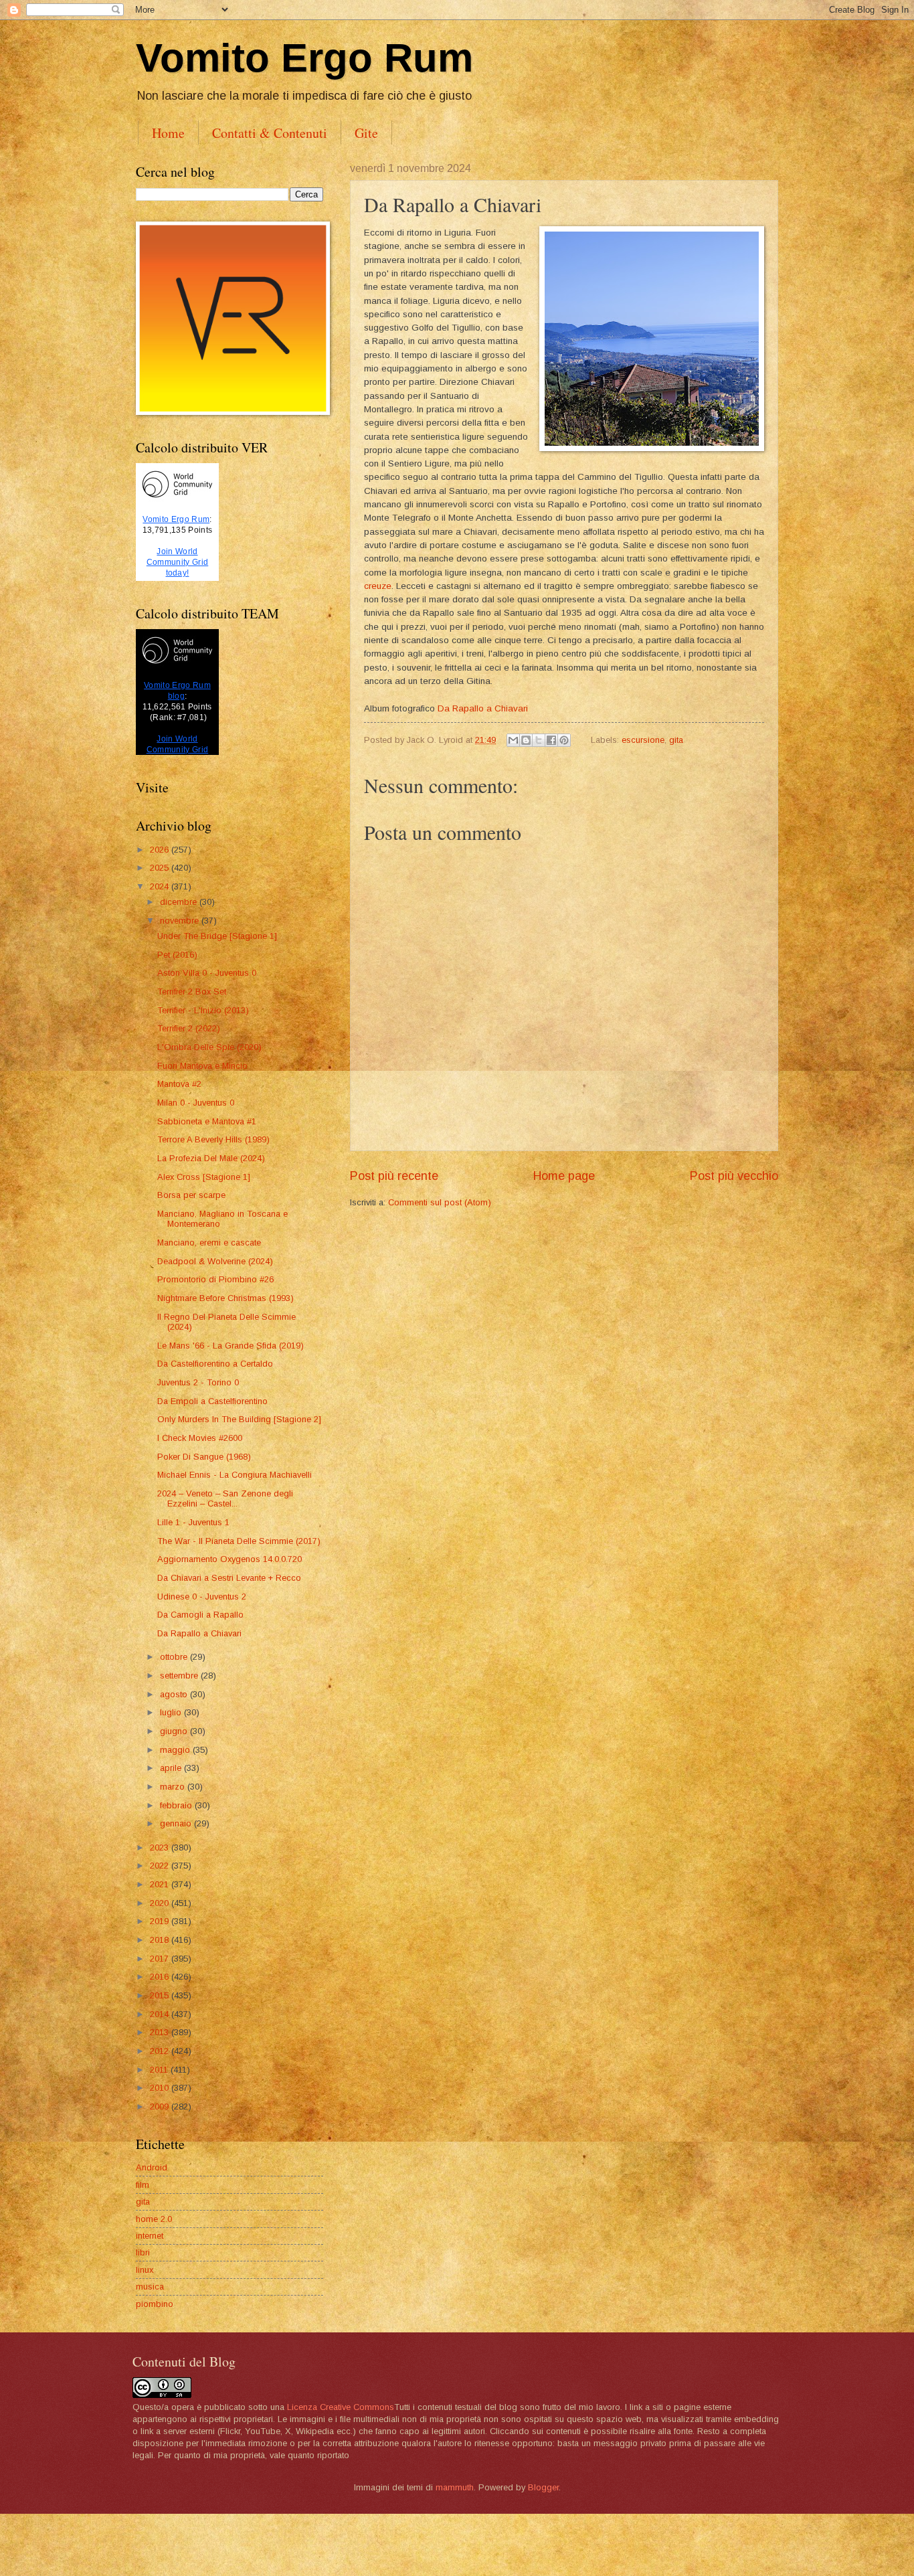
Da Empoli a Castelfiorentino (212, 1401)
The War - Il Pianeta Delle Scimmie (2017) (239, 1541)
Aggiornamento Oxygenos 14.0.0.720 (230, 1559)
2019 (161, 1921)
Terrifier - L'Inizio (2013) (203, 1010)
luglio (172, 1712)
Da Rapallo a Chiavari (483, 708)
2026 (161, 850)
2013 (161, 2032)
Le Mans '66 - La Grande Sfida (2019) (231, 1346)
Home (168, 133)
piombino (155, 2304)
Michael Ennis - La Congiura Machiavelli (235, 1475)
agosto (175, 1694)
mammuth (455, 2487)
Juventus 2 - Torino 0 (198, 1382)
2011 (160, 2070)
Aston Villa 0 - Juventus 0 (207, 973)
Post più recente (394, 1176)
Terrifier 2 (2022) (189, 1028)
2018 (161, 1940)
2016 (161, 1977)
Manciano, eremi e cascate (209, 1242)
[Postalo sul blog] (526, 740)
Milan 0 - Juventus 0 (196, 1103)
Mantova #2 (179, 1084)
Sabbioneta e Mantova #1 (207, 1121)
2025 (161, 868)
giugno (175, 1731)
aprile (172, 1768)
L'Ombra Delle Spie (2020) (209, 1047)
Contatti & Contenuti (270, 133)
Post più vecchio (734, 1176)
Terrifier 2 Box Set (192, 992)
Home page (564, 1176)
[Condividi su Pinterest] (564, 740)
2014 (161, 2014)
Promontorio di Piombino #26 (215, 1279)
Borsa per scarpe (191, 1195)
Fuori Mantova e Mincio (202, 1066)
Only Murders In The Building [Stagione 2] (239, 1419)
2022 (161, 1866)
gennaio (177, 1823)
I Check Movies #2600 (200, 1438)
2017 (161, 1959)
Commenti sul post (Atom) (440, 1202)
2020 (161, 1903)
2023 (161, 1848)
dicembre (180, 902)
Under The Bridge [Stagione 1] (217, 936)
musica (150, 2287)
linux (145, 2270)
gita (676, 740)
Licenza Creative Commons (341, 2407)
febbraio (177, 1805)
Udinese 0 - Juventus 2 (202, 1597)
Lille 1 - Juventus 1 (193, 1522)
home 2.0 (154, 2219)
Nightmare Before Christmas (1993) (225, 1298)
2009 (161, 2107)
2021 (161, 1884)
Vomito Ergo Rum (304, 58)
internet (150, 2236)
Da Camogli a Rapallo (200, 1615)
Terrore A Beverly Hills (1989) (213, 1139)
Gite (366, 133)
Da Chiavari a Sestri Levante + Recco (229, 1578)
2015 (161, 1995)
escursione (643, 740)
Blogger (543, 2487)
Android (152, 2167)
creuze (378, 586)
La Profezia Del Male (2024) (211, 1158)
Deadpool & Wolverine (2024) (215, 1261)
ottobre (175, 1657)
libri (143, 2252)
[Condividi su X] (539, 740)
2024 (161, 886)
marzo (174, 1787)
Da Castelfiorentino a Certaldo (215, 1364)
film (143, 2185)
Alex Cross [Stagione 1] (204, 1177)
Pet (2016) (177, 955)
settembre (180, 1676)
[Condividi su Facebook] (551, 740)
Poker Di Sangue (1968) (204, 1457)
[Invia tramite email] (513, 740)
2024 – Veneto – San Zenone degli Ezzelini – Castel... (225, 1498)
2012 (161, 2051)
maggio (176, 1750)
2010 (161, 2088)
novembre (181, 921)
